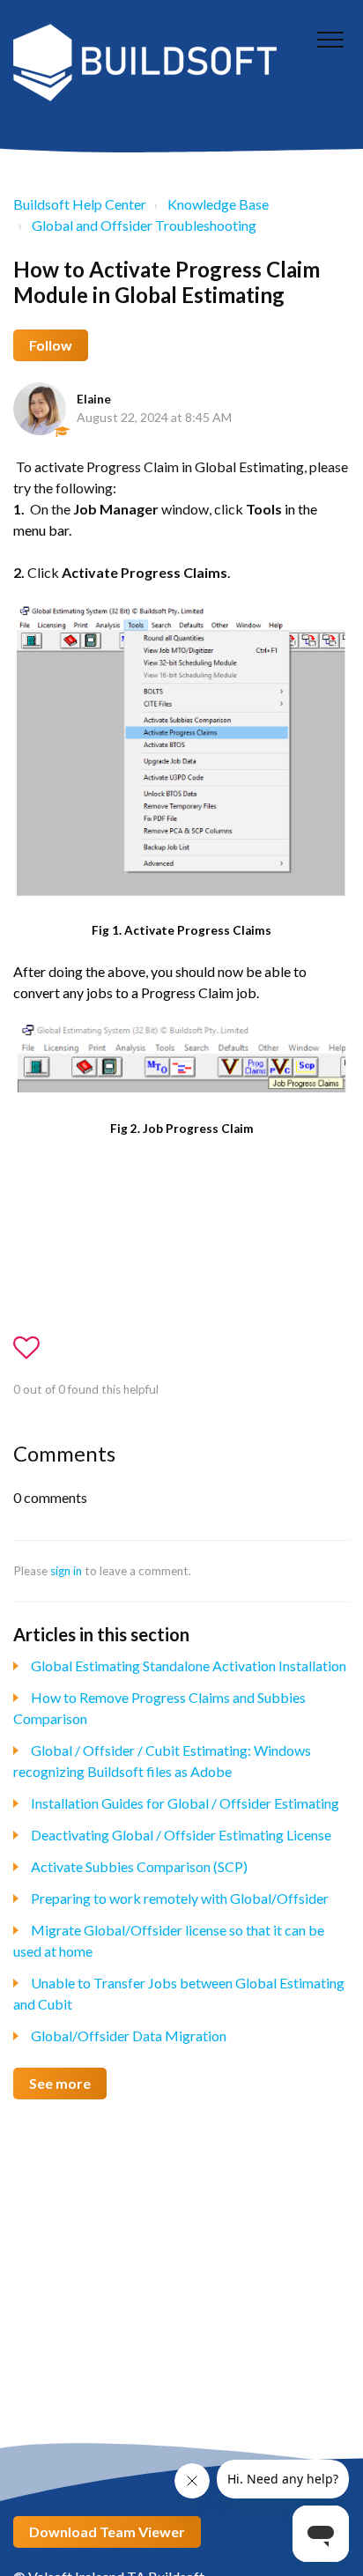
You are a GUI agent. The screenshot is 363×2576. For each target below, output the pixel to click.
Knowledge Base (218, 204)
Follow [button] (51, 345)
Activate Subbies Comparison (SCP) (139, 1866)
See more (60, 2083)
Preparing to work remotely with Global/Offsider (180, 1898)
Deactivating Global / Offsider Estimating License (181, 1835)
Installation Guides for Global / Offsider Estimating (185, 1803)
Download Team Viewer (107, 2532)
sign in (66, 1571)
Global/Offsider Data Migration (129, 2036)
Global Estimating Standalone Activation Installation (189, 1666)
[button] (330, 39)
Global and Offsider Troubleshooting (144, 225)
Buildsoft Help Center (80, 204)
